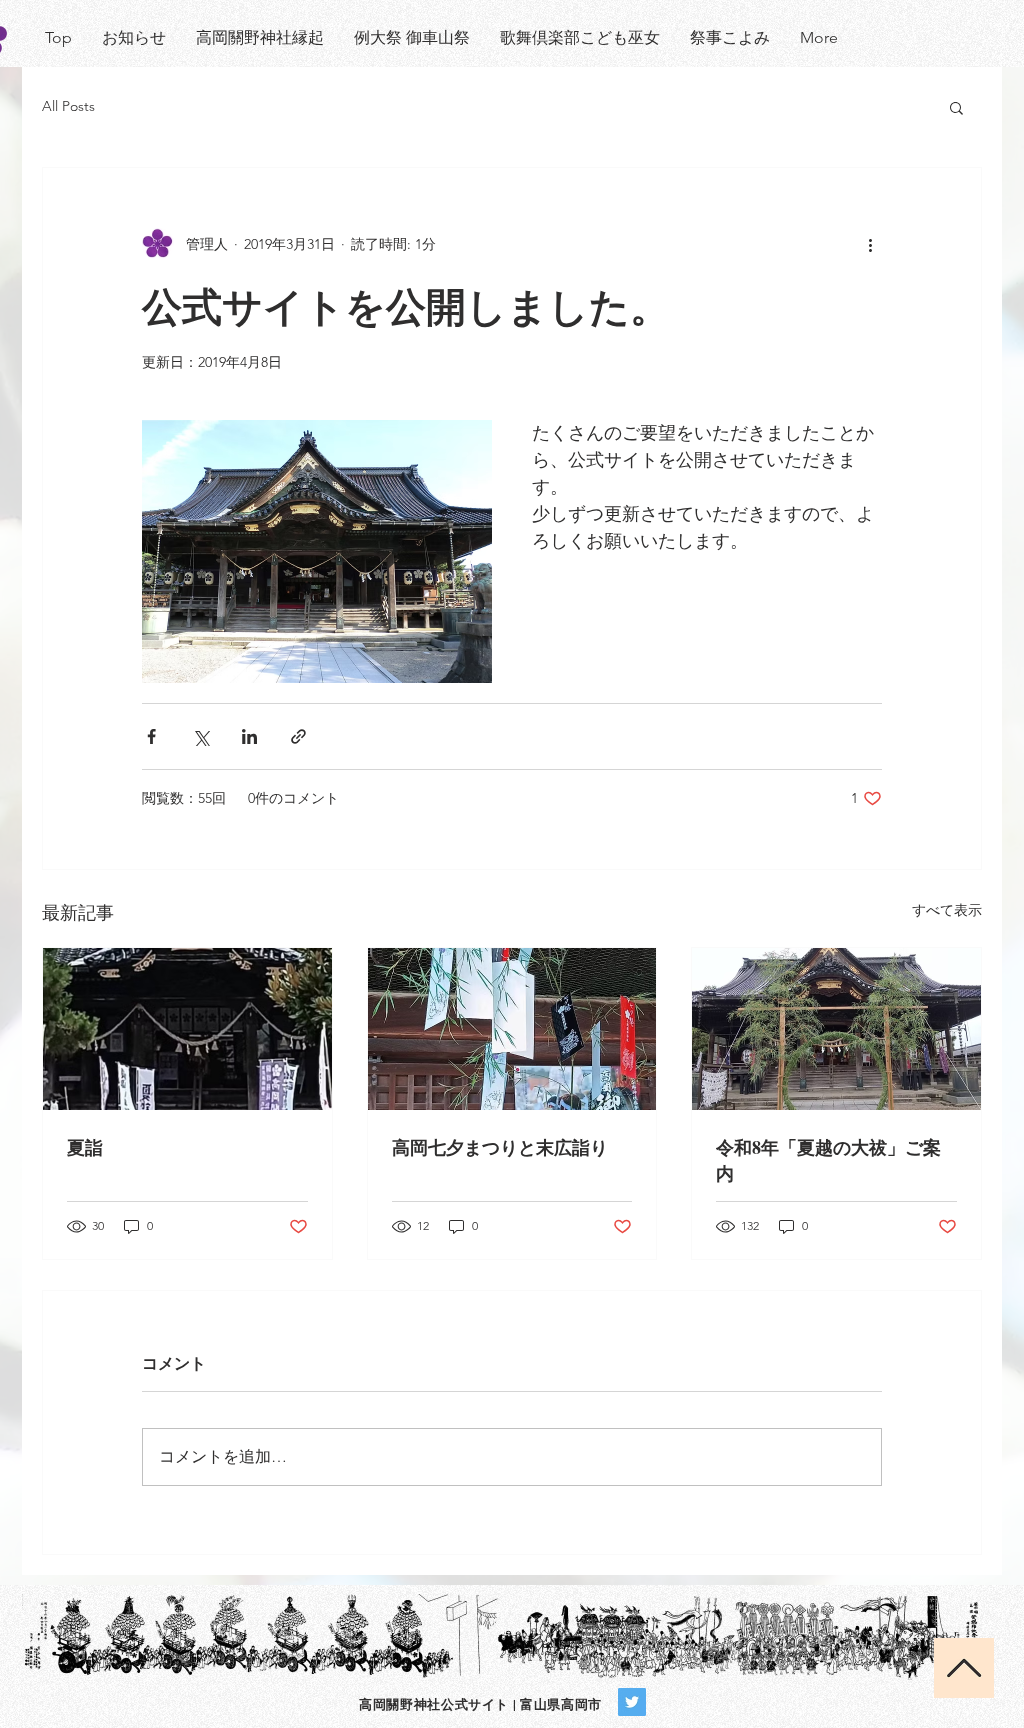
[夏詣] (187, 1029)
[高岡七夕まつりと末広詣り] (512, 1029)
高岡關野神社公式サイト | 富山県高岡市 (480, 1703)
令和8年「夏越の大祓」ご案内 (828, 1160)
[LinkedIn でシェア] (249, 736)
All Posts (68, 106)
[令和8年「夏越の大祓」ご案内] (836, 1029)
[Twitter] (632, 1702)
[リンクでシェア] (298, 736)
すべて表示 (947, 910)
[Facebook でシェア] (151, 736)
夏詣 (85, 1147)
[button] (956, 107)
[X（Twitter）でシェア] (200, 736)
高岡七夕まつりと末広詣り (500, 1147)
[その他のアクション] (870, 244)
